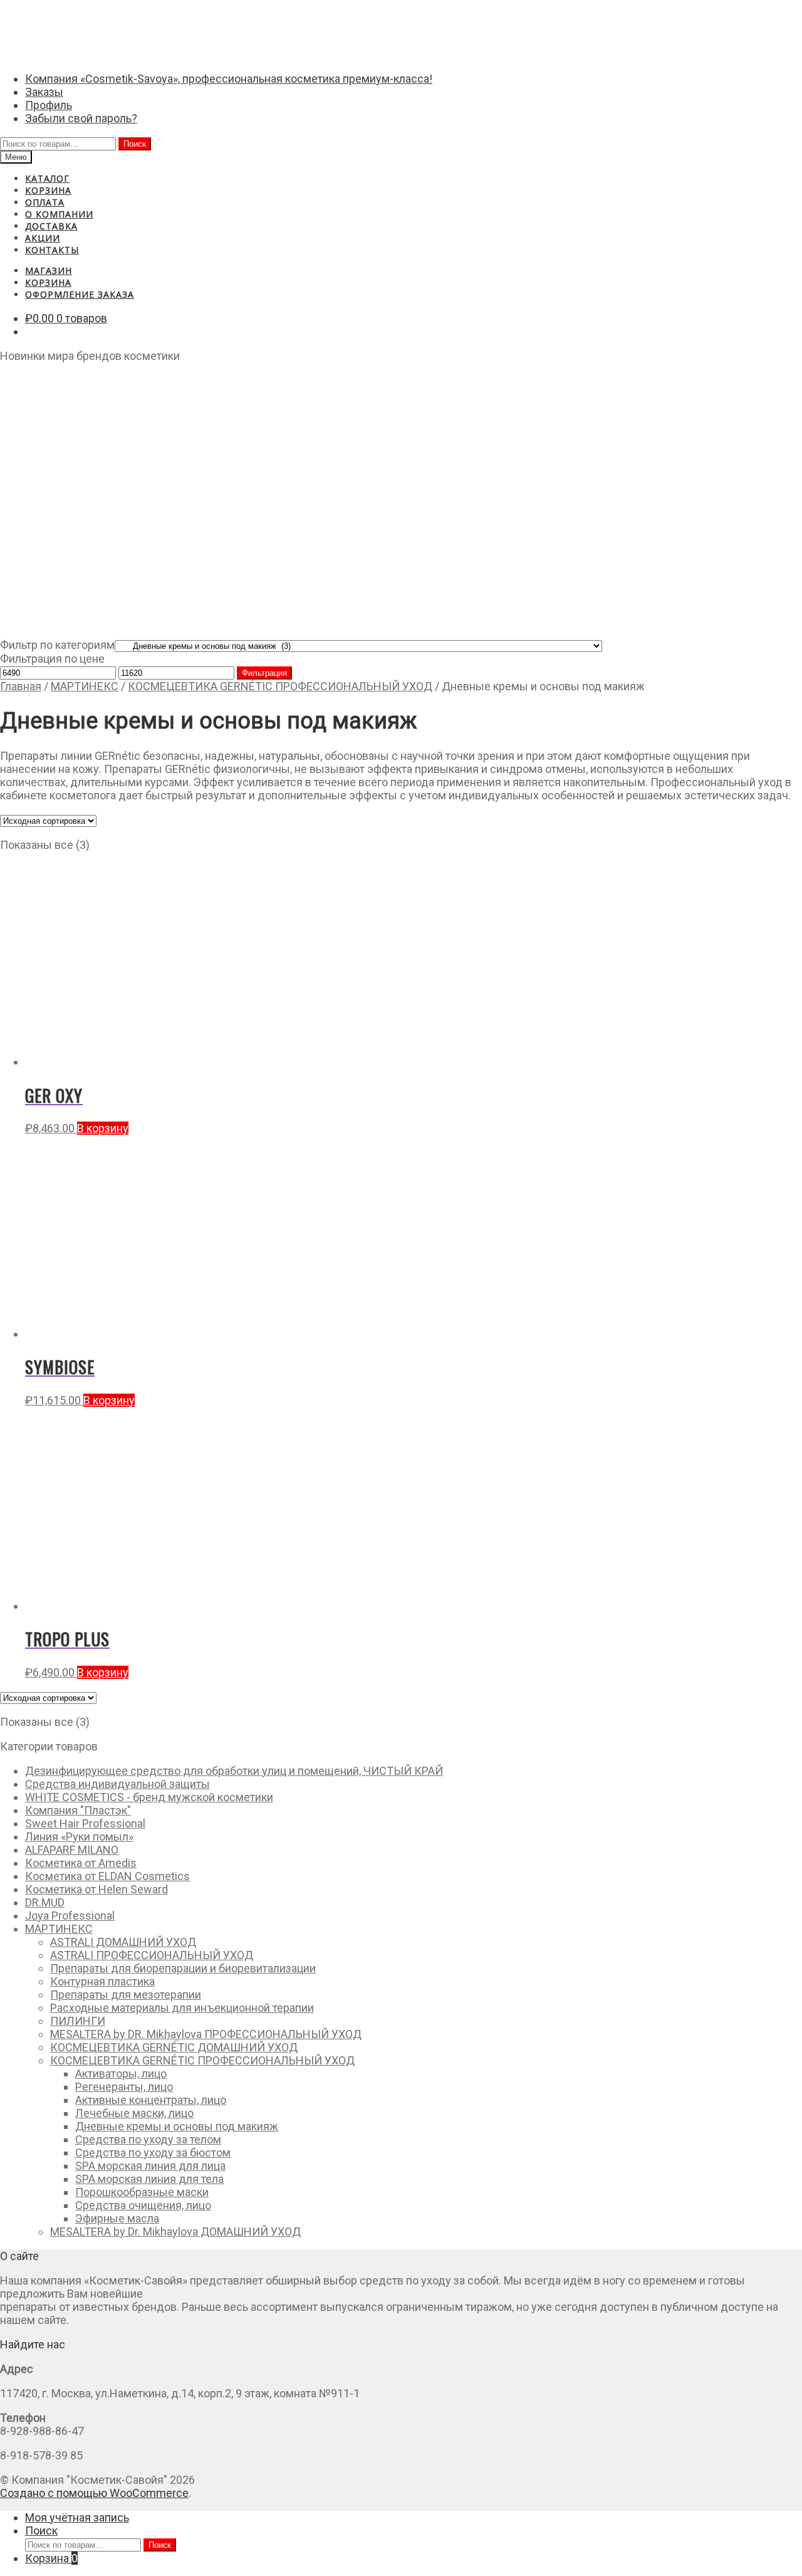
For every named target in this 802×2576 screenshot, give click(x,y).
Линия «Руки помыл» (79, 1837)
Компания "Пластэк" (78, 1810)
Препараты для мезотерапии (126, 1995)
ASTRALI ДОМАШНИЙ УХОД (123, 1942)
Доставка (51, 226)
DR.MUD (45, 1902)
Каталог (47, 178)
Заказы (44, 92)
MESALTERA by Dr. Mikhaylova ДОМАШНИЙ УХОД (175, 2232)
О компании (59, 214)
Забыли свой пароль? (81, 118)
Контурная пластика (102, 1981)
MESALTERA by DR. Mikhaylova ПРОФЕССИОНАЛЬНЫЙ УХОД (206, 2034)
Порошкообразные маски (142, 2192)
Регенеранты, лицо (124, 2087)
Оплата (45, 202)
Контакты (52, 250)
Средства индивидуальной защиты (117, 1784)
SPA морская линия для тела (149, 2179)
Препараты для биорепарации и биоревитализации (183, 1968)
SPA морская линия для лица (150, 2166)
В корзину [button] (103, 1128)
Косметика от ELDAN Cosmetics (107, 1876)
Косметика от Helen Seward (96, 1889)
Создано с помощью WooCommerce (94, 2493)
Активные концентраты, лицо (151, 2100)
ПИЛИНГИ (78, 2021)
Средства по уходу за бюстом (153, 2153)
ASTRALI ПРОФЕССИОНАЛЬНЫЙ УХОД (152, 1955)
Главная (21, 686)
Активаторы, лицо (121, 2074)
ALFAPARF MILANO (72, 1850)
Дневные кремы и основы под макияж (177, 2126)
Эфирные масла (117, 2218)
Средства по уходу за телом (148, 2139)
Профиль (49, 105)
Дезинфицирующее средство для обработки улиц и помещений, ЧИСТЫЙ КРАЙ (234, 1771)
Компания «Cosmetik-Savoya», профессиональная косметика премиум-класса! (229, 79)
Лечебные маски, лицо (134, 2113)
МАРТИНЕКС (85, 686)
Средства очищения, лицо (143, 2205)
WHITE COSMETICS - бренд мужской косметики (149, 1797)
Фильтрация (264, 673)
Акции (43, 238)
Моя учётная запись (77, 2517)
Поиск (135, 144)
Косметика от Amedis (81, 1863)
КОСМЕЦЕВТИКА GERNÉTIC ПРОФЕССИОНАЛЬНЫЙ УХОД (280, 686)
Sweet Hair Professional (85, 1823)
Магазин (49, 271)
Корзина (48, 190)
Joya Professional (70, 1916)
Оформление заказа (80, 294)
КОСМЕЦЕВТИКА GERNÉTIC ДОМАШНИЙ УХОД (174, 2047)
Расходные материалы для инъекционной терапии (182, 2008)
